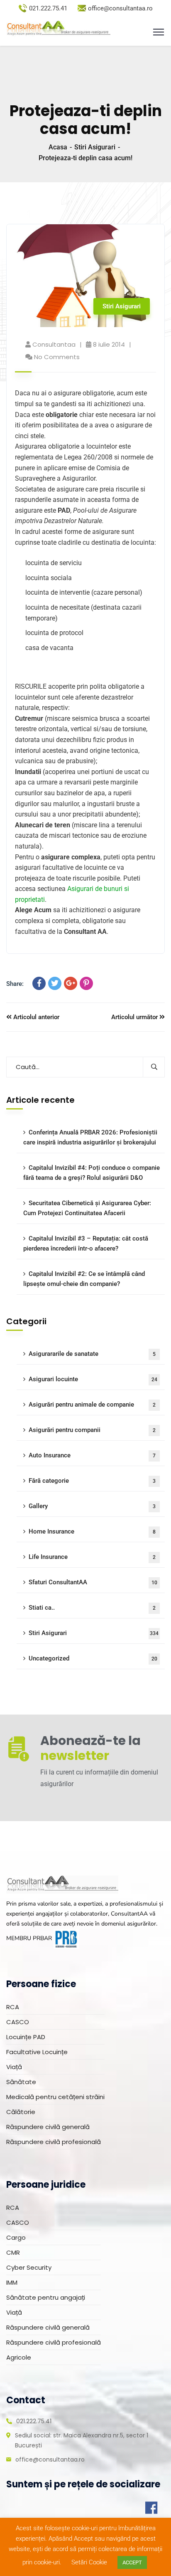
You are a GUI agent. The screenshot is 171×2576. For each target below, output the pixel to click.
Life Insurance (92, 1557)
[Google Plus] (71, 983)
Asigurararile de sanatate (92, 1354)
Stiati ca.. (92, 1608)
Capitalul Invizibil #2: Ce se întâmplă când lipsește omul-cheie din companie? (84, 1279)
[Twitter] (55, 983)
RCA (13, 2007)
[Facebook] (39, 983)
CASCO (18, 2022)
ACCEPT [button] (132, 2562)
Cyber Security (29, 2267)
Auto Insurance (92, 1455)
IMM (12, 2282)
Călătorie (21, 2112)
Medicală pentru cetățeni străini (55, 2097)
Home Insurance (92, 1531)
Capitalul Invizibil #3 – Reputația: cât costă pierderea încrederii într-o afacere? (86, 1243)
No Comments (57, 357)
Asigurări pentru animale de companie (92, 1405)
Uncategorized (93, 1658)
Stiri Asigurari (95, 147)
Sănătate (21, 2082)
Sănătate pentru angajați (46, 2297)
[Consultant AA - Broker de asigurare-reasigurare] (58, 29)
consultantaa (54, 344)
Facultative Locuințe (37, 2052)
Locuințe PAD (26, 2037)
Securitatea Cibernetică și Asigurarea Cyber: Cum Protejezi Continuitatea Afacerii (87, 1208)
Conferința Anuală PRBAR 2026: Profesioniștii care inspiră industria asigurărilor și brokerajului (90, 1137)
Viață (14, 2067)
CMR (13, 2252)
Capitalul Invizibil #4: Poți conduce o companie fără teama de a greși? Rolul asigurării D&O (92, 1173)
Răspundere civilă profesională (54, 2142)
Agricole (19, 2357)
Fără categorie (92, 1481)
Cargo (16, 2237)
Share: (15, 984)
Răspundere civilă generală (48, 2127)
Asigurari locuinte (93, 1379)
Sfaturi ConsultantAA (93, 1582)
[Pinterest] (86, 983)
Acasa (58, 147)
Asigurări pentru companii (92, 1430)
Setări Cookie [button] (89, 2562)
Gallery (92, 1506)
